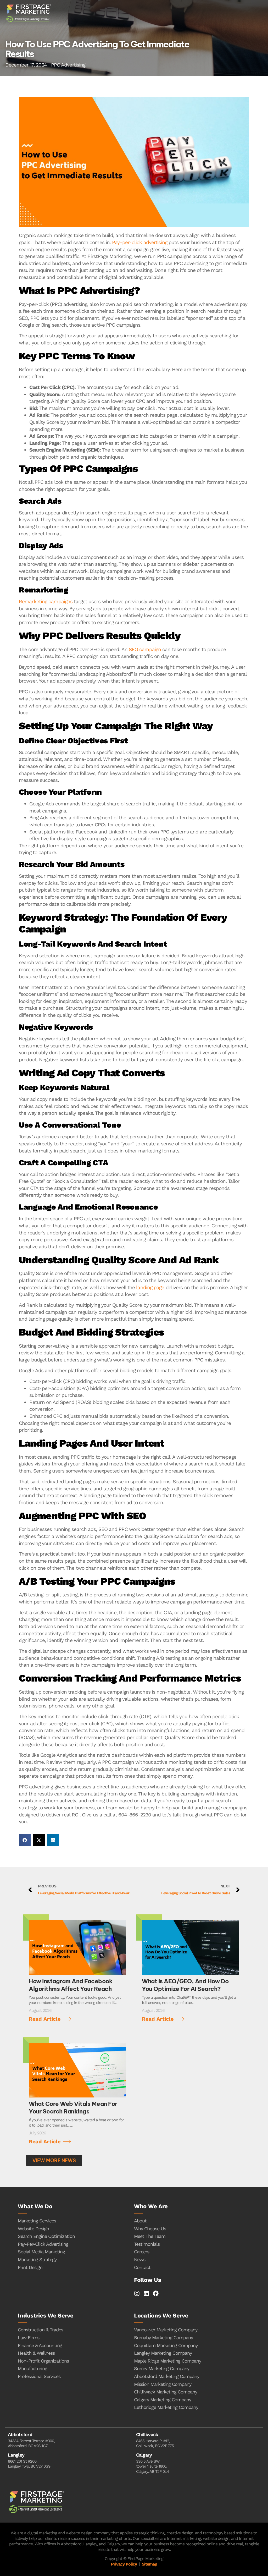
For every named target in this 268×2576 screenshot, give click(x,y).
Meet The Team (150, 2236)
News (140, 2259)
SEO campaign (145, 649)
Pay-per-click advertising (140, 242)
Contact (142, 2267)
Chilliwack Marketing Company (166, 2392)
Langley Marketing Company (163, 2353)
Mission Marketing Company (163, 2384)
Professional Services (39, 2376)
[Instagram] (137, 2293)
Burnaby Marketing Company (163, 2338)
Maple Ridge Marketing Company (167, 2361)
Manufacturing (32, 2368)
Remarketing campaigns (46, 602)
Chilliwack (147, 2434)
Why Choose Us (150, 2229)
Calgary (144, 2455)
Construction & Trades (40, 2330)
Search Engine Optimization (46, 2236)
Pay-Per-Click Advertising (43, 2244)
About (140, 2221)
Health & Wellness (36, 2353)
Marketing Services (37, 2221)
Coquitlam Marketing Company (166, 2345)
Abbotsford (20, 2434)
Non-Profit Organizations (43, 2361)
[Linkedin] (146, 2293)
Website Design (33, 2229)
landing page (150, 1287)
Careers (142, 2252)
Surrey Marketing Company (162, 2368)
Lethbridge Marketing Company (166, 2407)
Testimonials (147, 2244)
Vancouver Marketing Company (166, 2330)
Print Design (30, 2267)
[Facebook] (156, 2293)
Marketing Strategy (37, 2259)
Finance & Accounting (40, 2345)
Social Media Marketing (41, 2252)
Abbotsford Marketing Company (167, 2376)
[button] (25, 1840)
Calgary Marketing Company (163, 2400)
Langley (16, 2455)
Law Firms (29, 2338)
